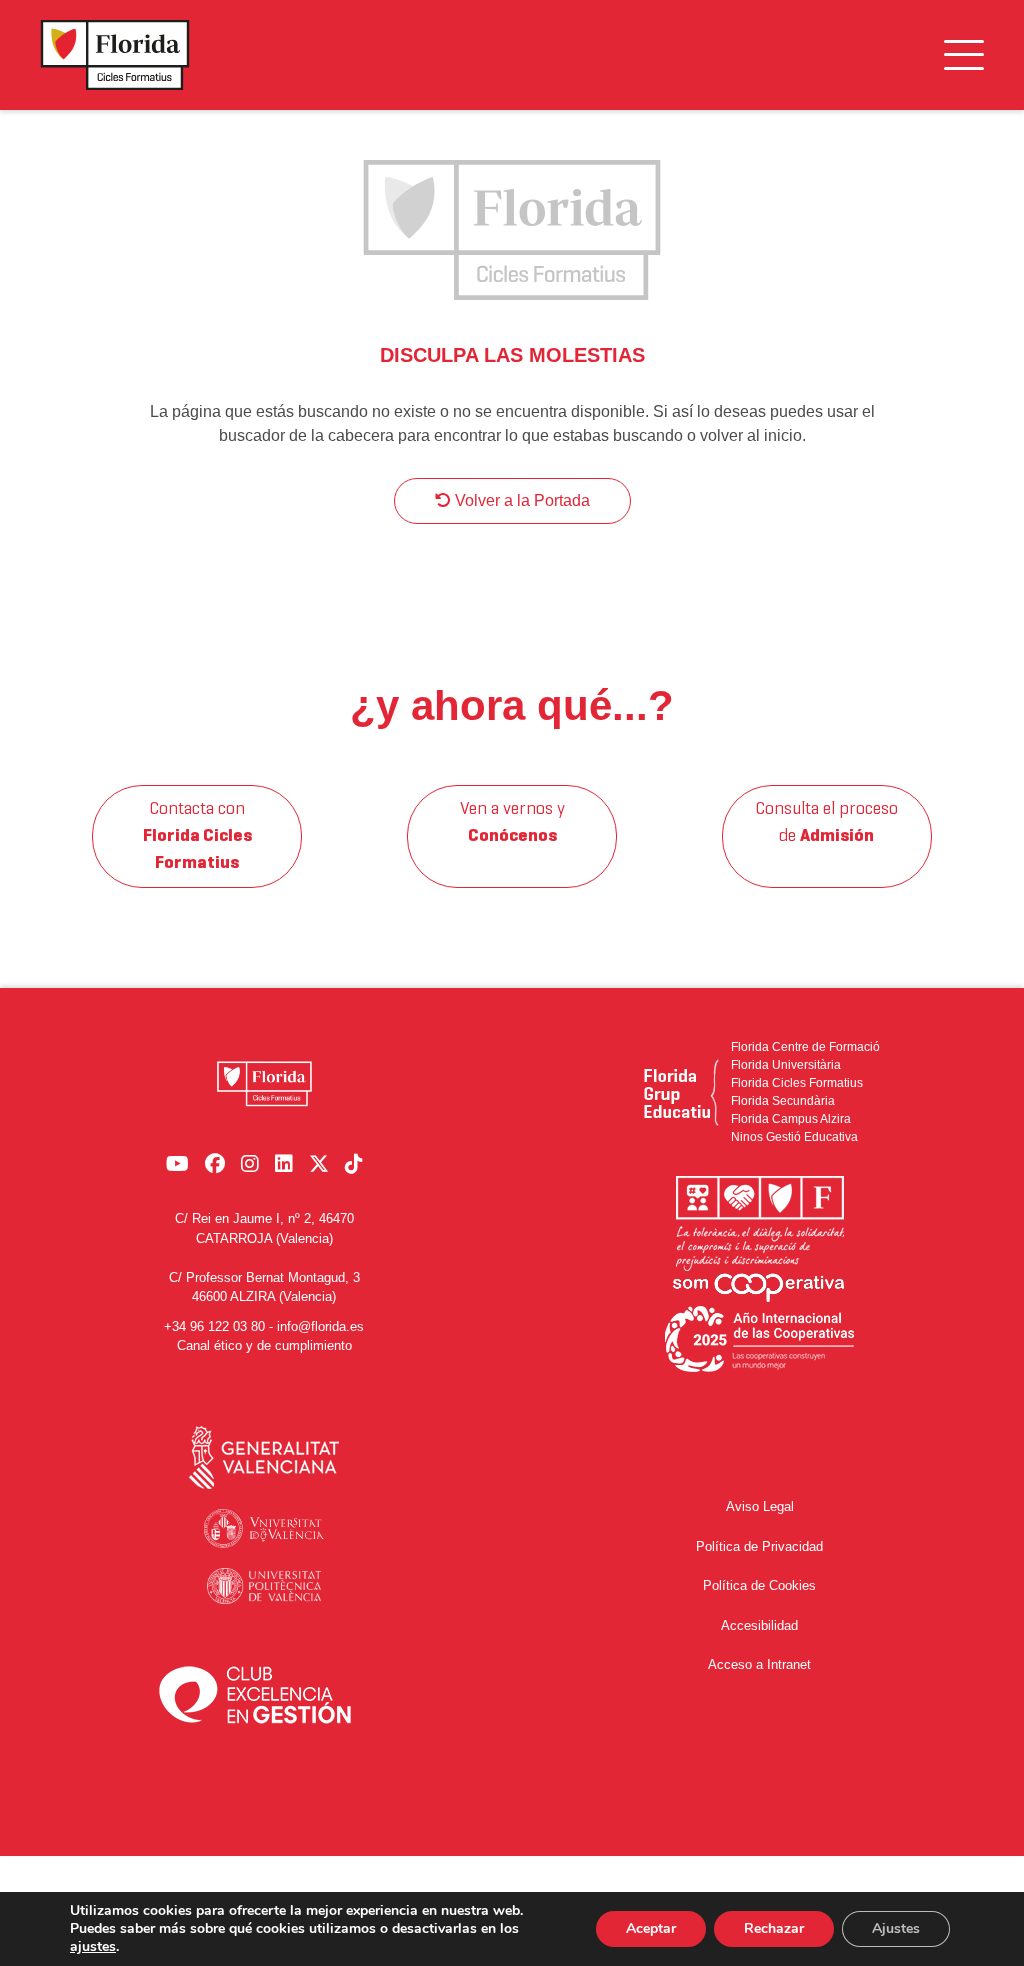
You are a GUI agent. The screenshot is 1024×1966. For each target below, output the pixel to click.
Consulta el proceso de (826, 823)
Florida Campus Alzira (791, 1119)
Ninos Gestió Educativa (794, 1137)
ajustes (93, 1947)
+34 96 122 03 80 (214, 1326)
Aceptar (651, 1928)
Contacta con (197, 836)
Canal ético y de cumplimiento (264, 1345)
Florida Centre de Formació (805, 1047)
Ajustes (896, 1928)
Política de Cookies (759, 1585)
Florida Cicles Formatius (797, 1083)
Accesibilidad (759, 1625)
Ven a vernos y (512, 823)
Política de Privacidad (759, 1546)
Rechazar (774, 1928)
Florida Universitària (786, 1065)
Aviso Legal (760, 1506)
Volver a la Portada (520, 500)
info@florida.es (320, 1326)
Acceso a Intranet (759, 1664)
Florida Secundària (783, 1101)
